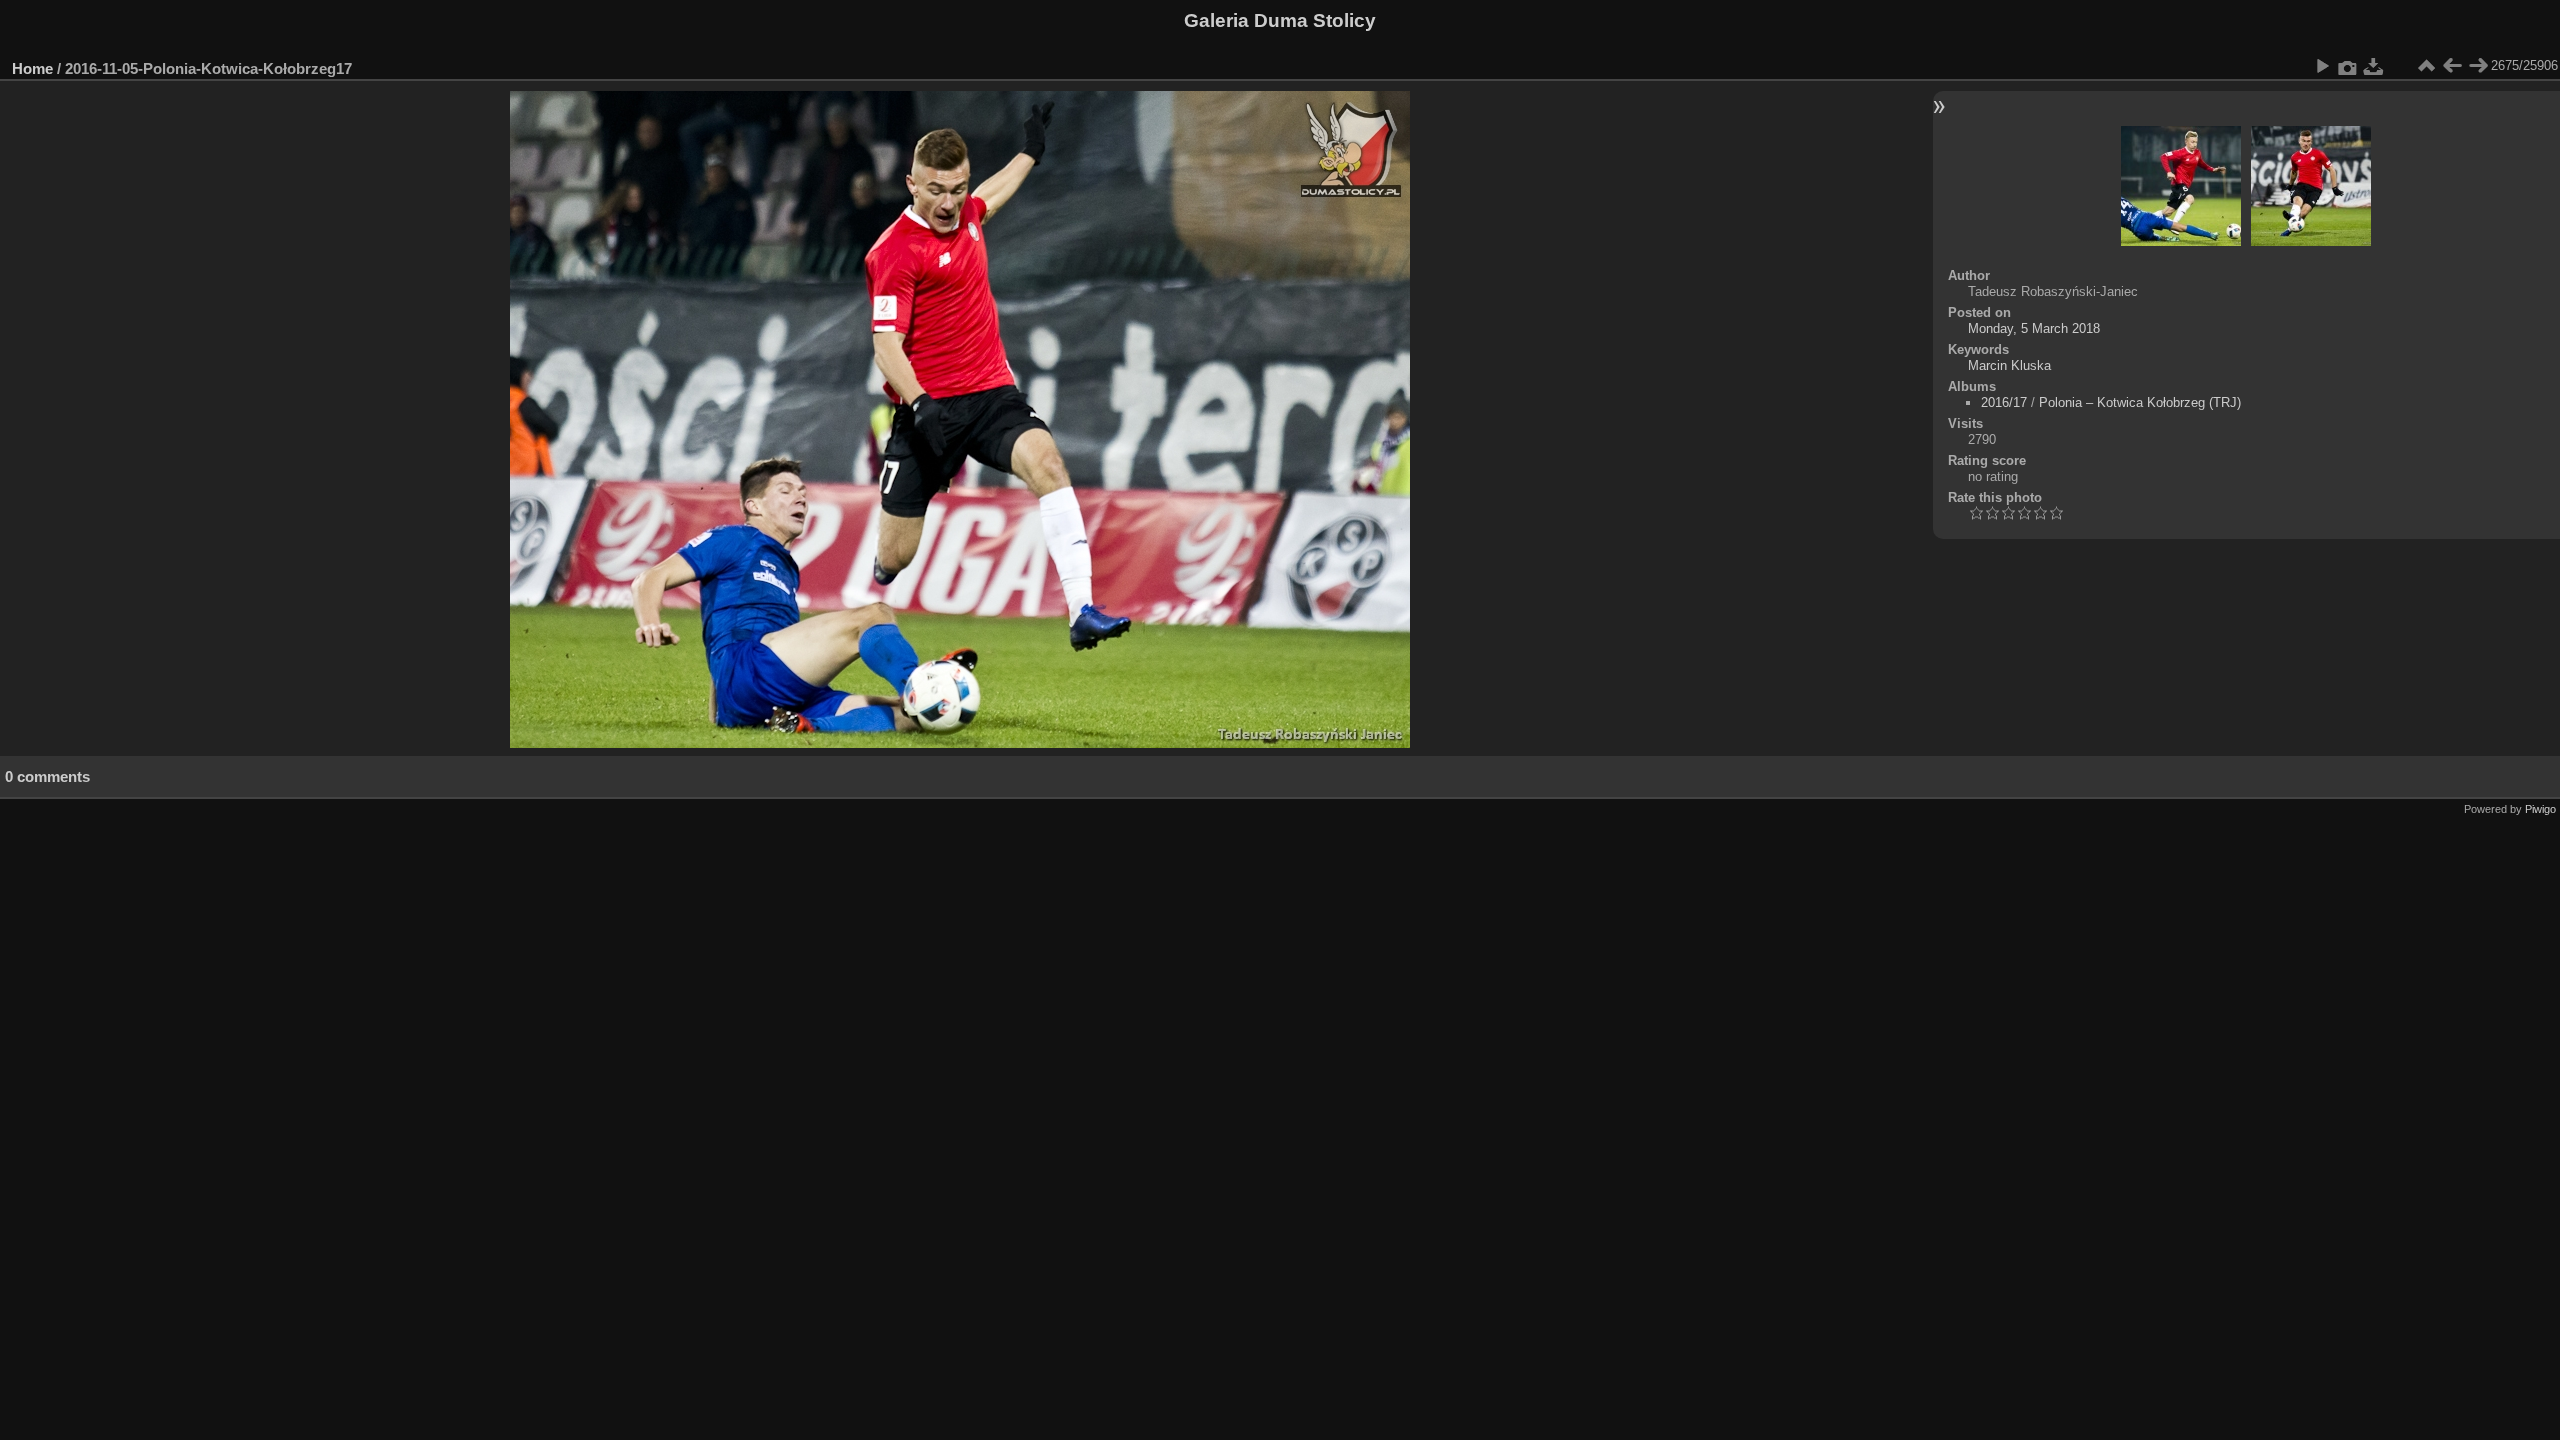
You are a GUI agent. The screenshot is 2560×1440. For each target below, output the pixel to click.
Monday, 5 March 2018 (2034, 328)
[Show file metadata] (2348, 66)
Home (32, 68)
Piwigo (2540, 809)
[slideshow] (2322, 66)
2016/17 (2004, 402)
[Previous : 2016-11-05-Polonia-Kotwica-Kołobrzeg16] (2452, 66)
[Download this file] (2374, 66)
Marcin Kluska (2009, 365)
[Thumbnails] (2426, 66)
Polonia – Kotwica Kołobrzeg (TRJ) (2140, 402)
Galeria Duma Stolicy (1280, 20)
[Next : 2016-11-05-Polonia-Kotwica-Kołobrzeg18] (2478, 66)
